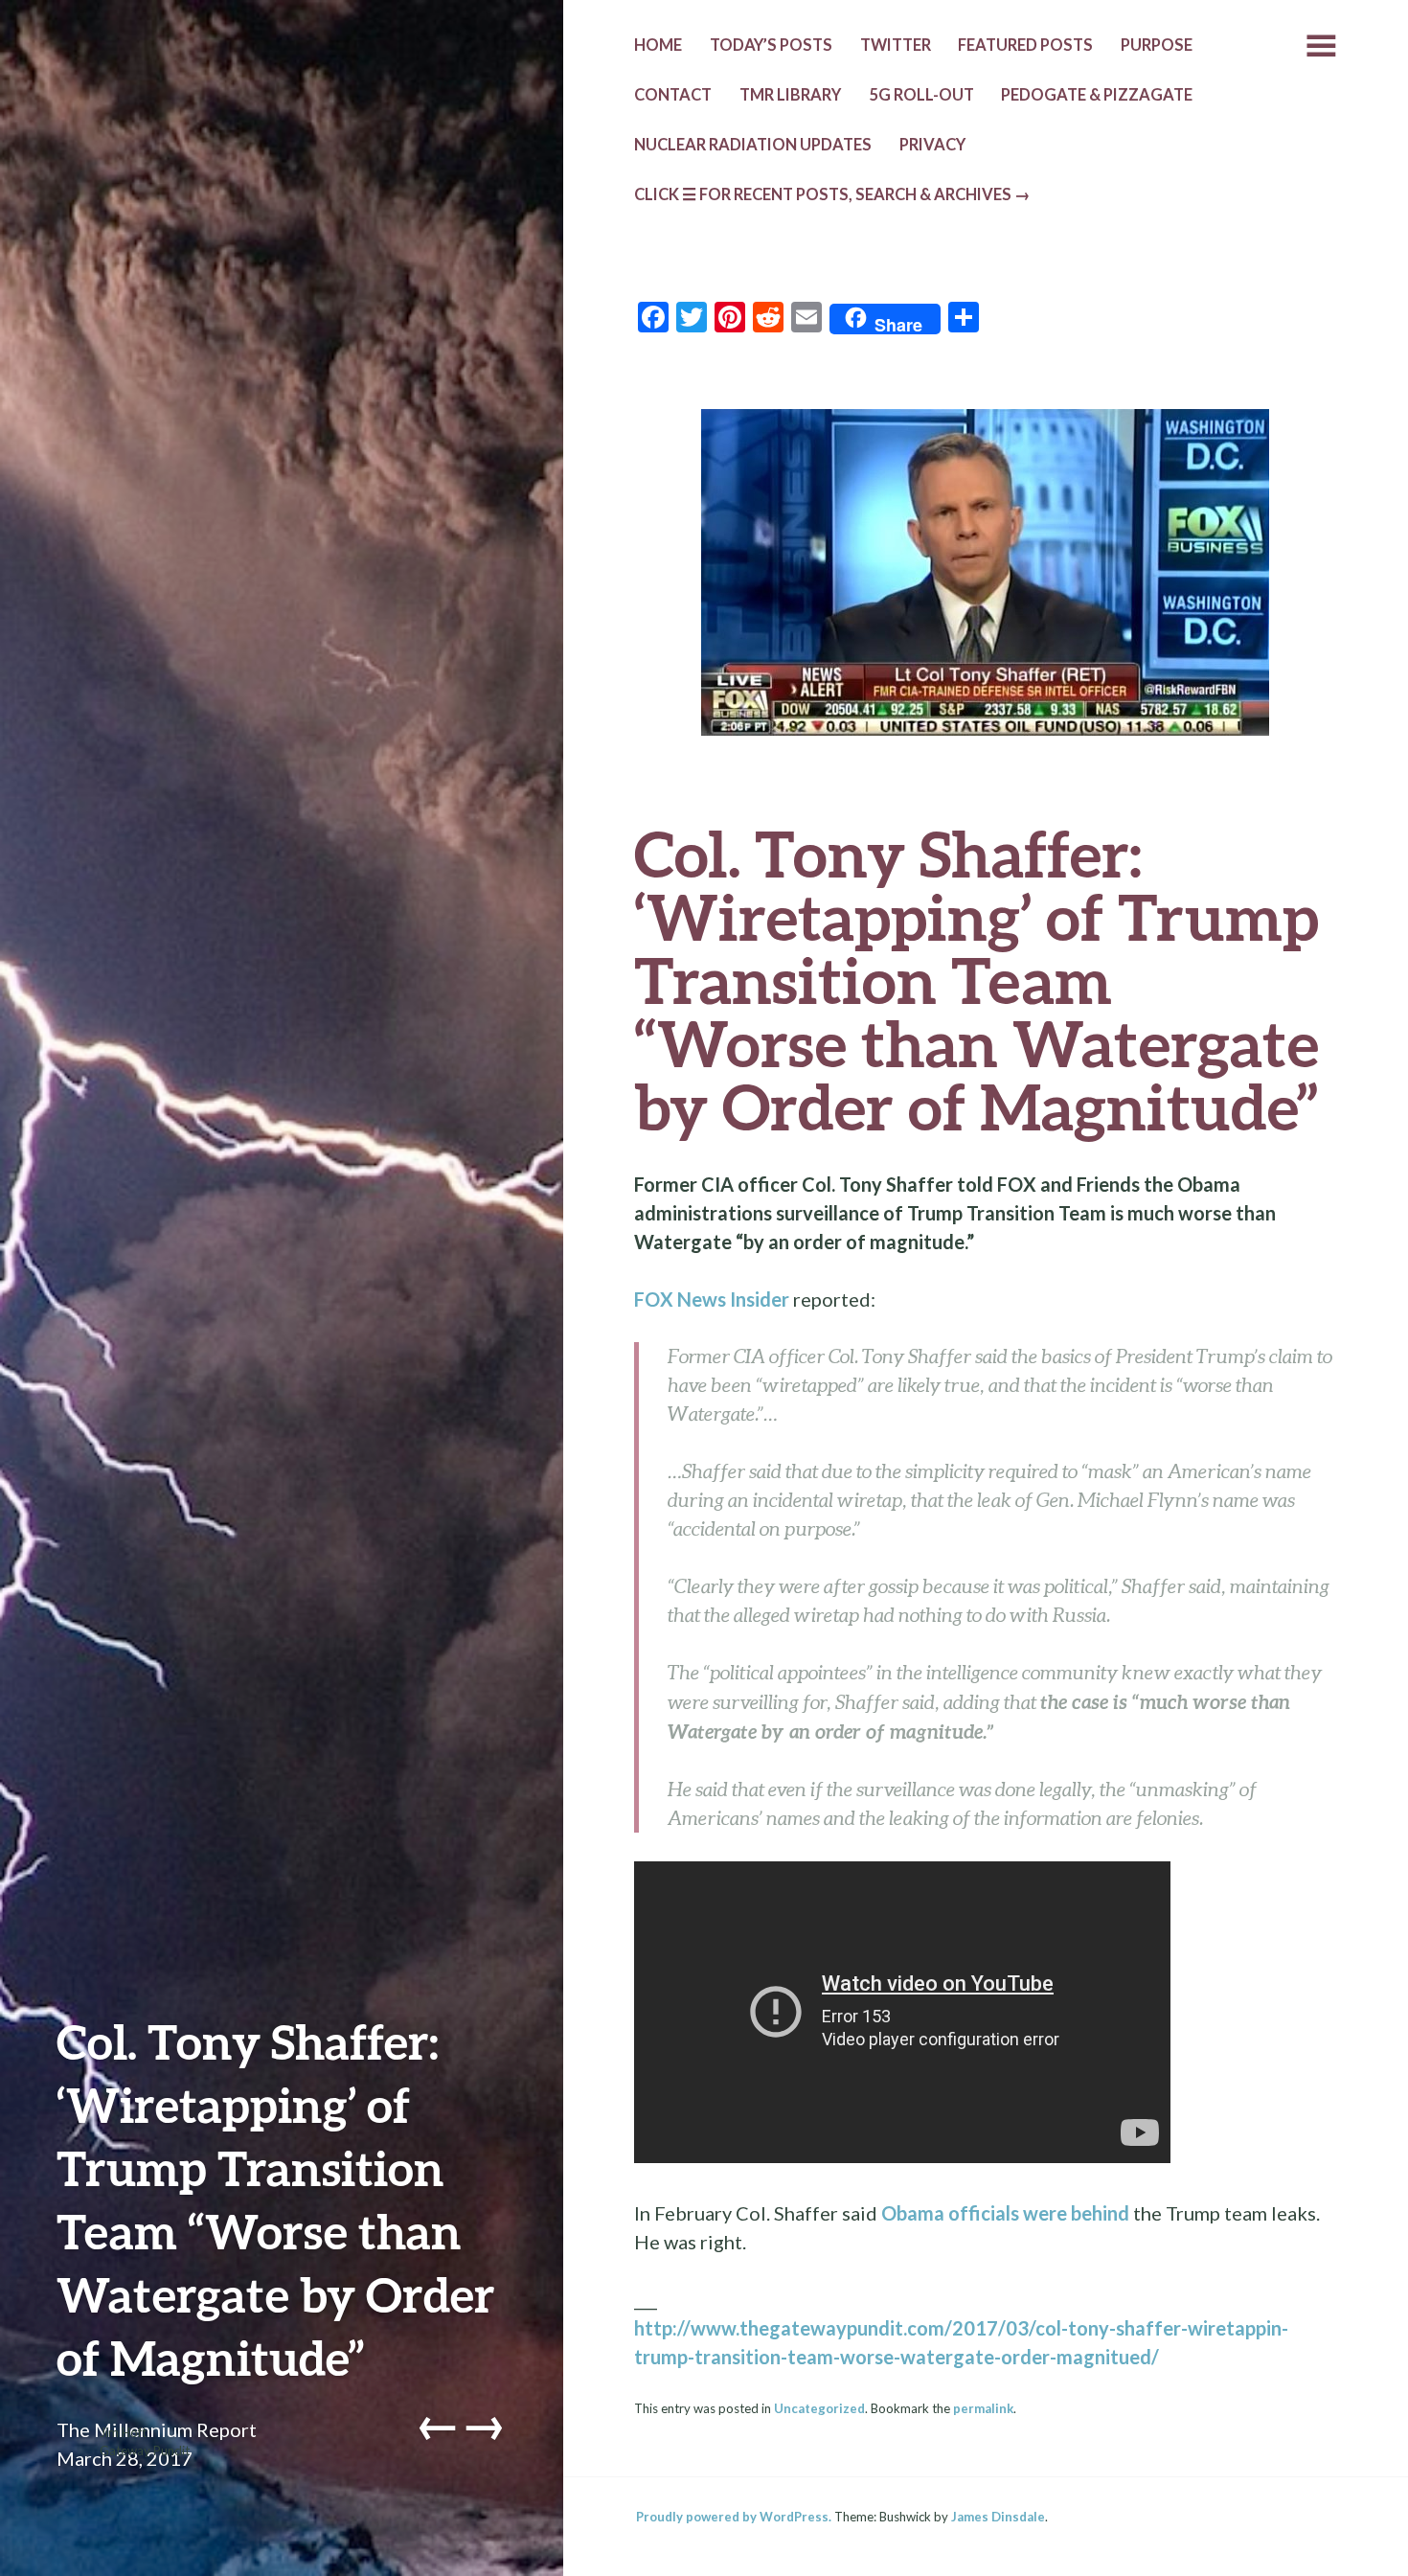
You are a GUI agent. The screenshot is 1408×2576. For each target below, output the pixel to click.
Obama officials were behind (1005, 2213)
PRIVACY (932, 145)
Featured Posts (1025, 45)
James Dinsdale (998, 2517)
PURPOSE (1157, 45)
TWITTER (896, 45)
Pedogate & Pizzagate (1097, 95)
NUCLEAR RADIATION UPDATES (753, 145)
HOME (658, 45)
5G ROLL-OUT (921, 95)
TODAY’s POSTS (771, 45)
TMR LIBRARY (790, 95)
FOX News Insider (712, 1299)
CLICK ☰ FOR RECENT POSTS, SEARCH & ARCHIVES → (832, 194)
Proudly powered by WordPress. (734, 2517)
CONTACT (673, 95)
